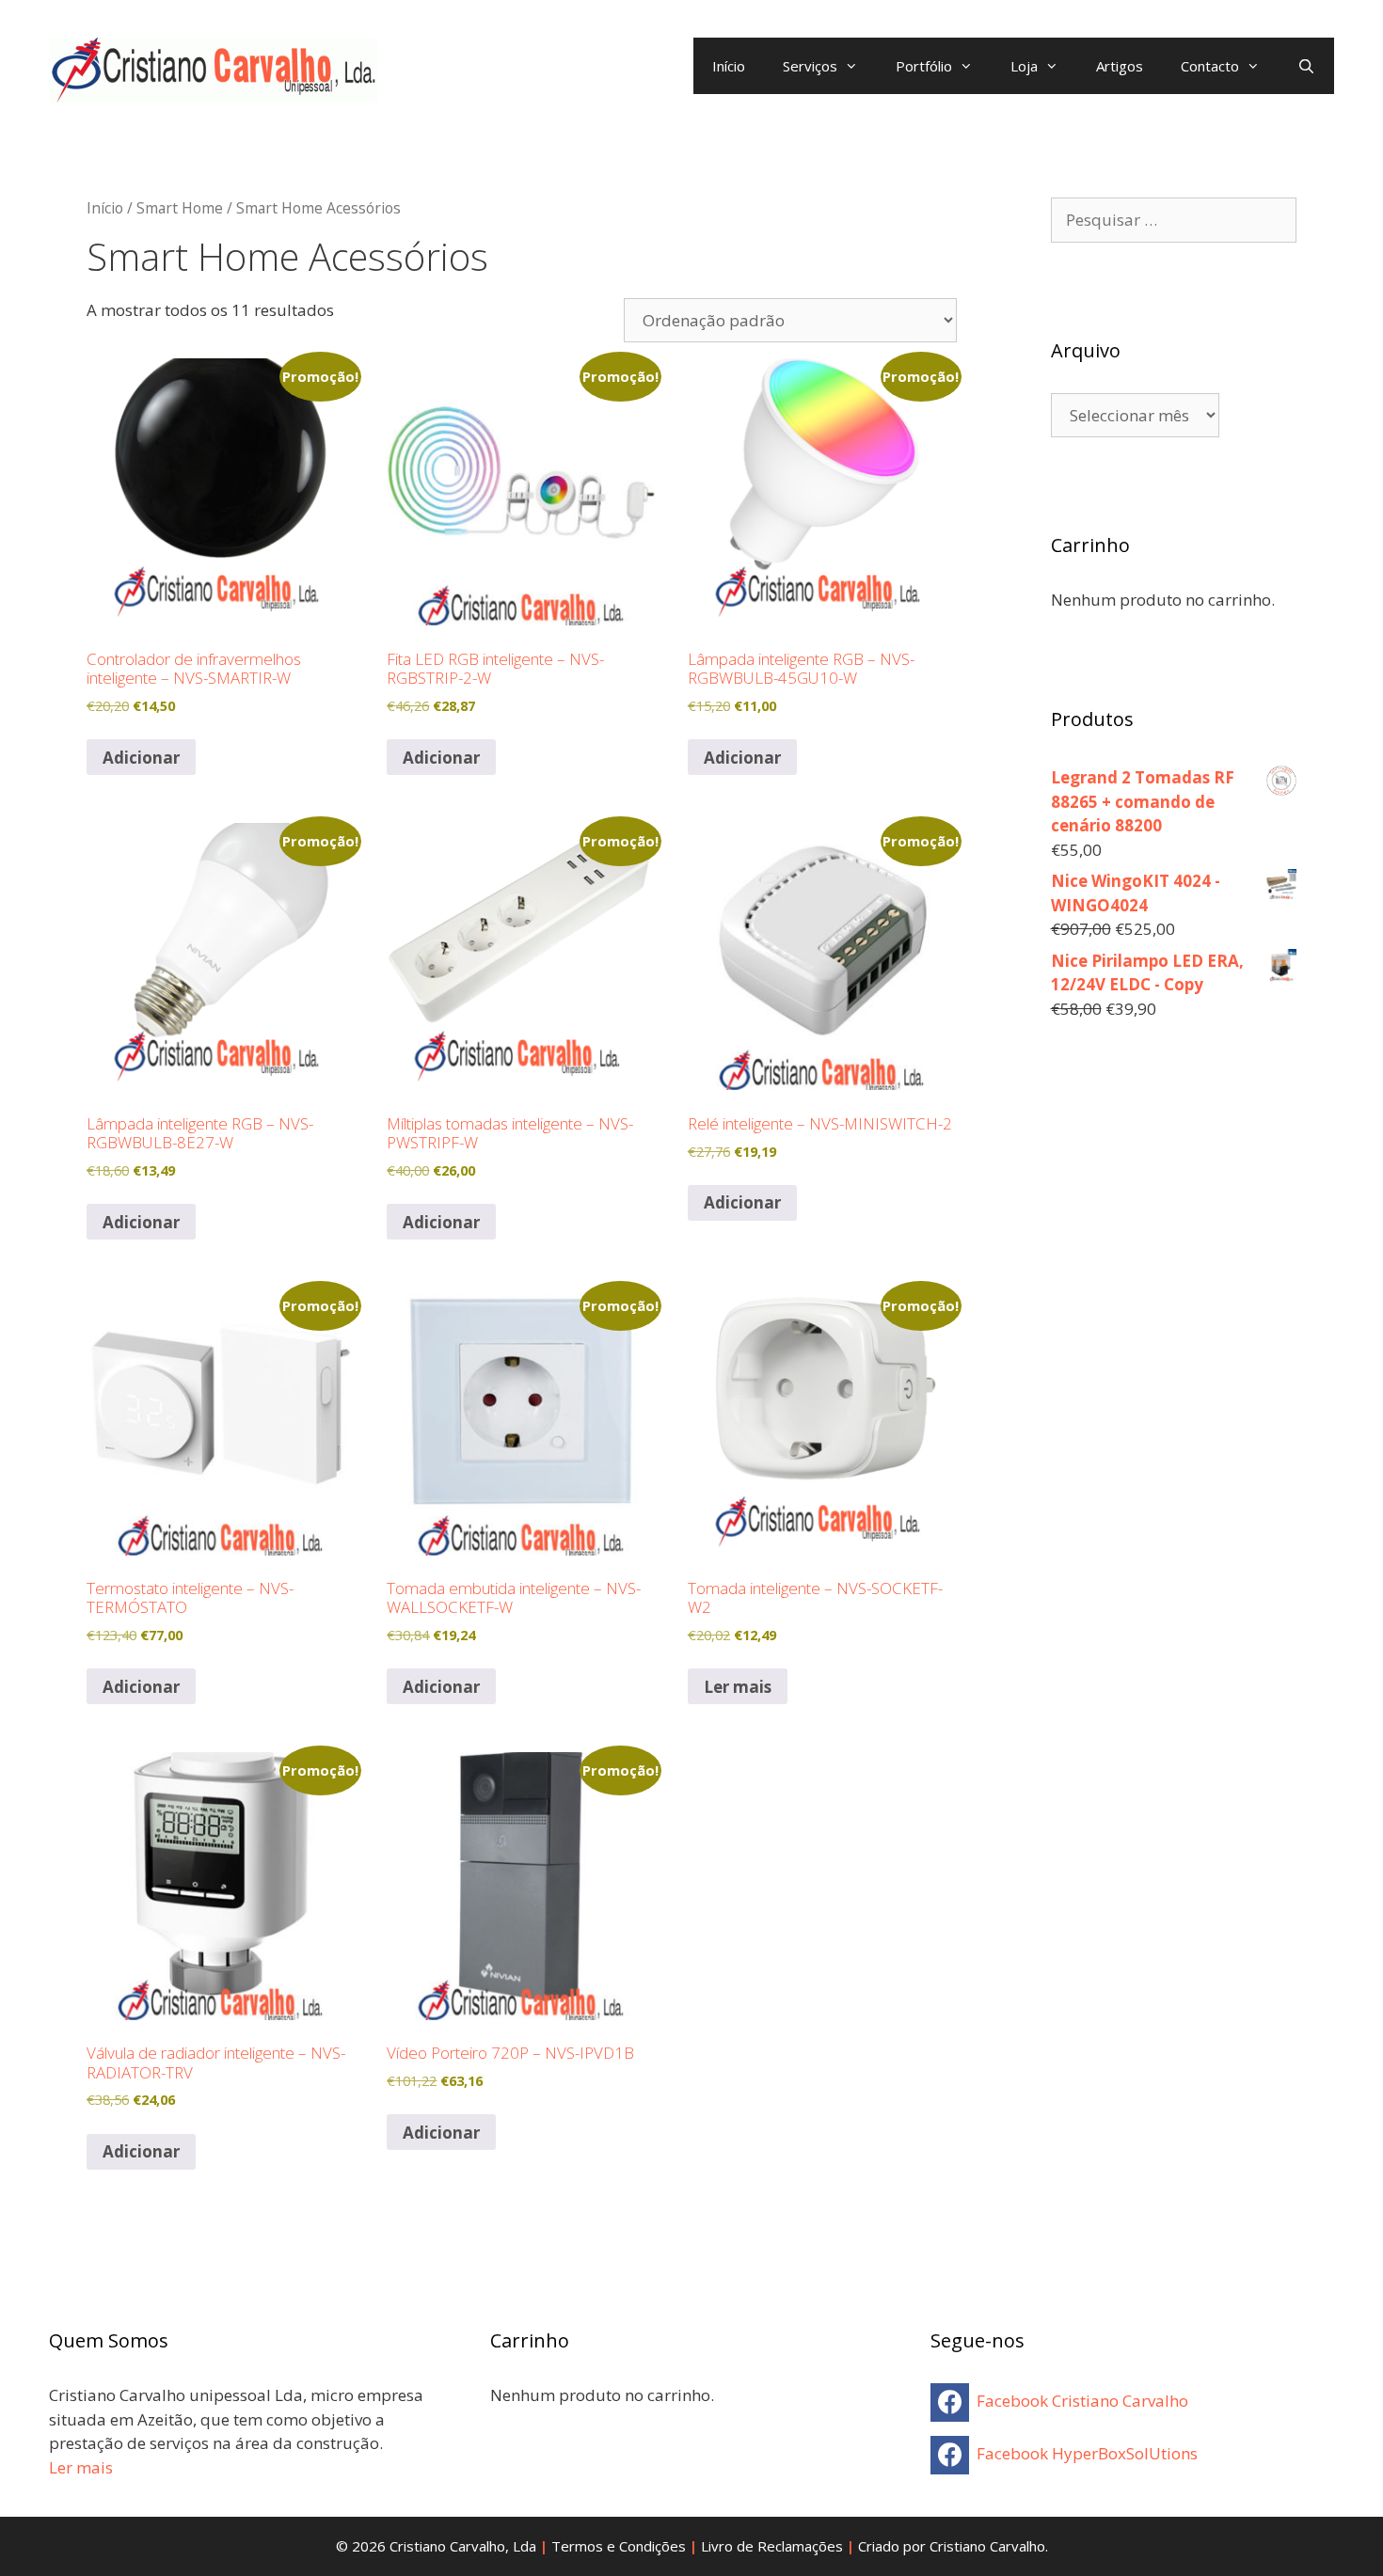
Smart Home (180, 208)
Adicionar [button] (141, 758)
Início (729, 66)
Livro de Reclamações (772, 2546)
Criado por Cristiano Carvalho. (953, 2546)
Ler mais (738, 1687)
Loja (1024, 66)
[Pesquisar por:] (1174, 220)
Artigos (1120, 66)
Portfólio (924, 66)
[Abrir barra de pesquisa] (1306, 66)
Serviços (810, 66)
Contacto (1210, 66)
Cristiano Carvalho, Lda (463, 2546)
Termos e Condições (619, 2546)
